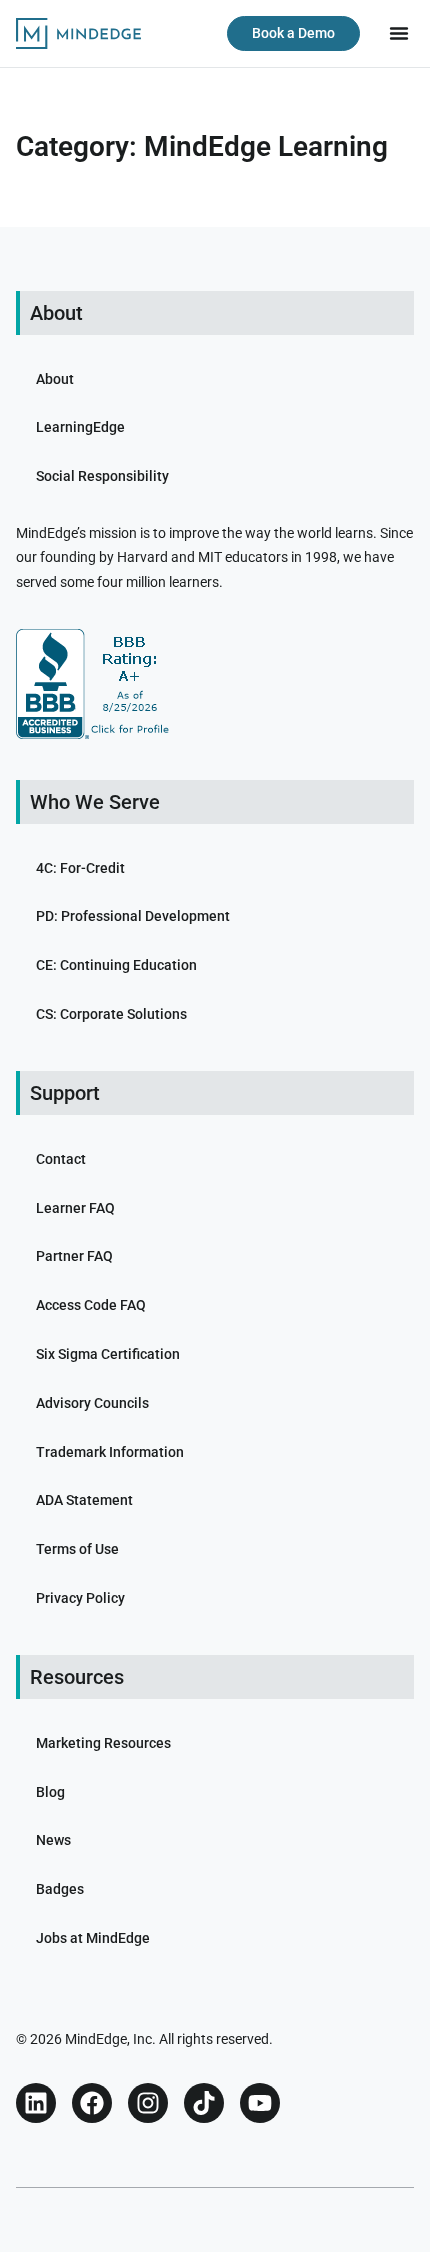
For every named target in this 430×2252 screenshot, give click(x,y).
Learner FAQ (75, 1208)
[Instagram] (148, 2103)
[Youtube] (260, 2103)
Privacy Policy (80, 1598)
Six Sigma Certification (108, 1354)
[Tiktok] (204, 2103)
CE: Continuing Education (116, 965)
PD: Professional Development (133, 916)
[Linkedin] (36, 2103)
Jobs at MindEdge (93, 1938)
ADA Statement (84, 1500)
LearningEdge (80, 427)
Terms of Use (77, 1549)
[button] (399, 33)
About (55, 379)
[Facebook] (92, 2103)
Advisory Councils (92, 1403)
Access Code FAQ (91, 1305)
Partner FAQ (74, 1256)
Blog (50, 1792)
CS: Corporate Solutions (111, 1014)
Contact (61, 1159)
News (53, 1840)
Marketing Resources (103, 1743)
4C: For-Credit (80, 868)
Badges (60, 1889)
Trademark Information (110, 1452)
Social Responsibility (102, 476)
